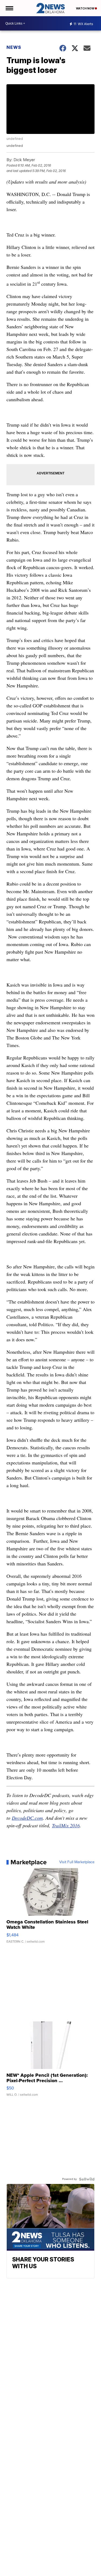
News (14, 47)
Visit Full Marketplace (77, 1862)
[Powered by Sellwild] (87, 2179)
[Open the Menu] (9, 8)
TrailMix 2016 (66, 1825)
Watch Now (85, 8)
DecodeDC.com (27, 1818)
